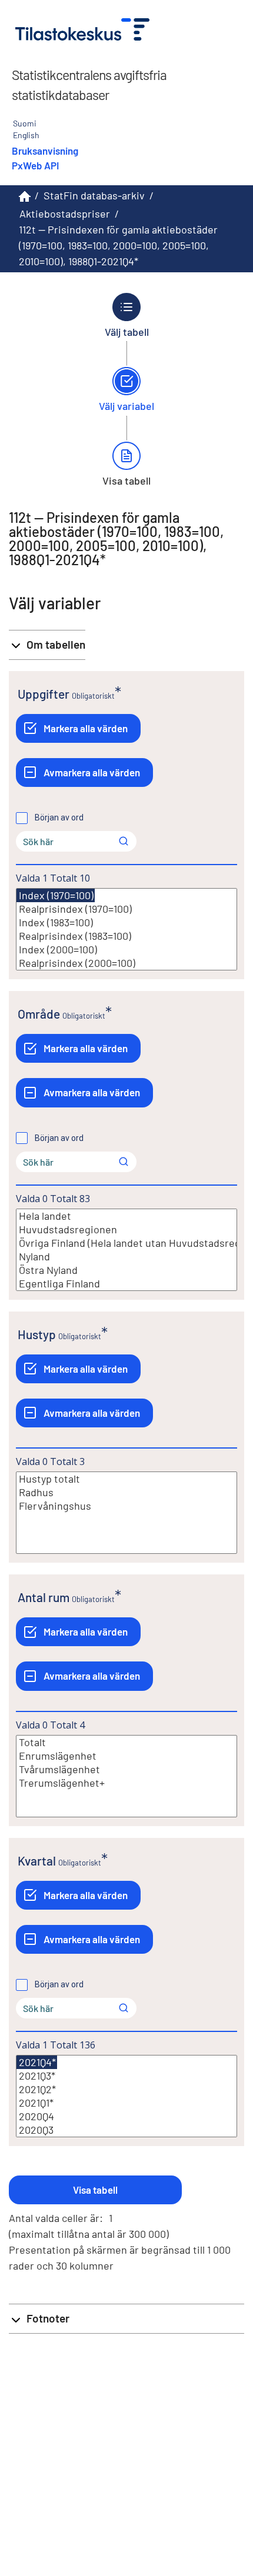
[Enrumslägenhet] (126, 1756)
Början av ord (59, 817)
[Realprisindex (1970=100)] (126, 909)
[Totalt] (126, 1742)
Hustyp (37, 1334)
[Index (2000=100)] (126, 950)
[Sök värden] (124, 841)
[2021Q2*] (126, 2089)
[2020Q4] (126, 2116)
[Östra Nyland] (126, 1270)
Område (39, 1014)
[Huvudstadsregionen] (126, 1229)
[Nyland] (126, 1257)
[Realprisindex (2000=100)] (126, 963)
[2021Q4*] (37, 2062)
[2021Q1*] (126, 2103)
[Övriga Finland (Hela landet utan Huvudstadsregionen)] (126, 1243)
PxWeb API (35, 165)
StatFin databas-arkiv (94, 195)
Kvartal (37, 1861)
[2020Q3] (126, 2130)
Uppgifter (44, 694)
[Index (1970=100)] (56, 895)
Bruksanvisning (45, 151)
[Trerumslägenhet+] (126, 1783)
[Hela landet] (126, 1216)
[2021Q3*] (126, 2076)
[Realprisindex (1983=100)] (126, 936)
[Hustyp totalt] (126, 1479)
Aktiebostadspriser (65, 213)
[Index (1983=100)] (126, 922)
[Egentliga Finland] (126, 1284)
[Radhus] (126, 1492)
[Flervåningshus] (126, 1506)
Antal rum (44, 1597)
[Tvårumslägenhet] (126, 1769)
